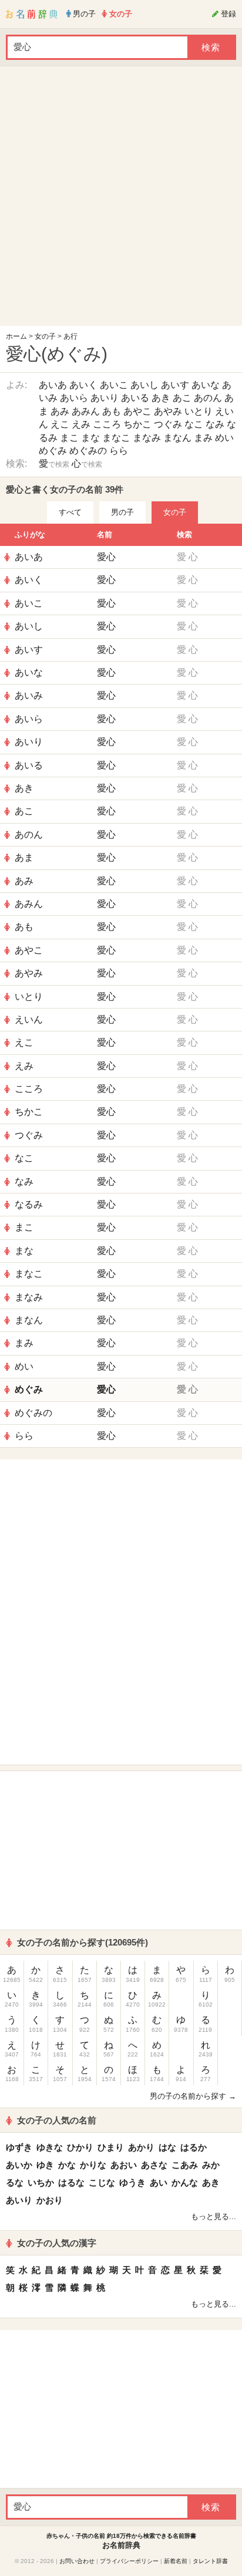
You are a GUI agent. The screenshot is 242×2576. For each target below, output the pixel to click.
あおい (124, 2165)
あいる (135, 398)
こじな (102, 2182)
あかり (141, 2147)
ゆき (45, 2165)
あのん (208, 398)
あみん (86, 411)
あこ (182, 398)
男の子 (122, 512)
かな (67, 2165)
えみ (81, 424)
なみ (215, 424)
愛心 (106, 557)
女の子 (45, 336)
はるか (194, 2147)
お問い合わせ (77, 2561)
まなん (177, 438)
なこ (194, 424)
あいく (83, 385)
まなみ (147, 438)
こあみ (185, 2165)
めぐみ (53, 451)
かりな (93, 2165)
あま (24, 857)
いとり (199, 411)
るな (15, 2182)
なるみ (29, 1204)
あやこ (137, 411)
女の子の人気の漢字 (57, 2243)
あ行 (70, 336)
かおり (50, 2200)
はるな (71, 2182)
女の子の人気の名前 (57, 2120)
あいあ (53, 385)
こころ (107, 424)
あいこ (114, 385)
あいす (175, 385)
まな (90, 438)
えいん (29, 1019)
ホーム (16, 336)
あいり (105, 398)
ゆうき (132, 2182)
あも (112, 411)
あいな (206, 385)
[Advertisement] (121, 199)
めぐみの (88, 451)
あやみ (168, 411)
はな (167, 2147)
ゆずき (19, 2147)
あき (161, 398)
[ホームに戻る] (32, 14)
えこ (60, 424)
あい (159, 2182)
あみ (60, 411)
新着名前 (176, 2561)
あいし (144, 385)
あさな (154, 2165)
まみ (203, 438)
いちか (41, 2182)
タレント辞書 (210, 2561)
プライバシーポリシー (129, 2561)
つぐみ (168, 424)
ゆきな (50, 2147)
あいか (19, 2165)
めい (224, 438)
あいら (74, 398)
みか (211, 2165)
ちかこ (137, 424)
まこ (69, 438)
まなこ (116, 438)
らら (119, 451)
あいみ (29, 695)
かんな (185, 2182)
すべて (70, 512)
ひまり (111, 2147)
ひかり (80, 2147)
